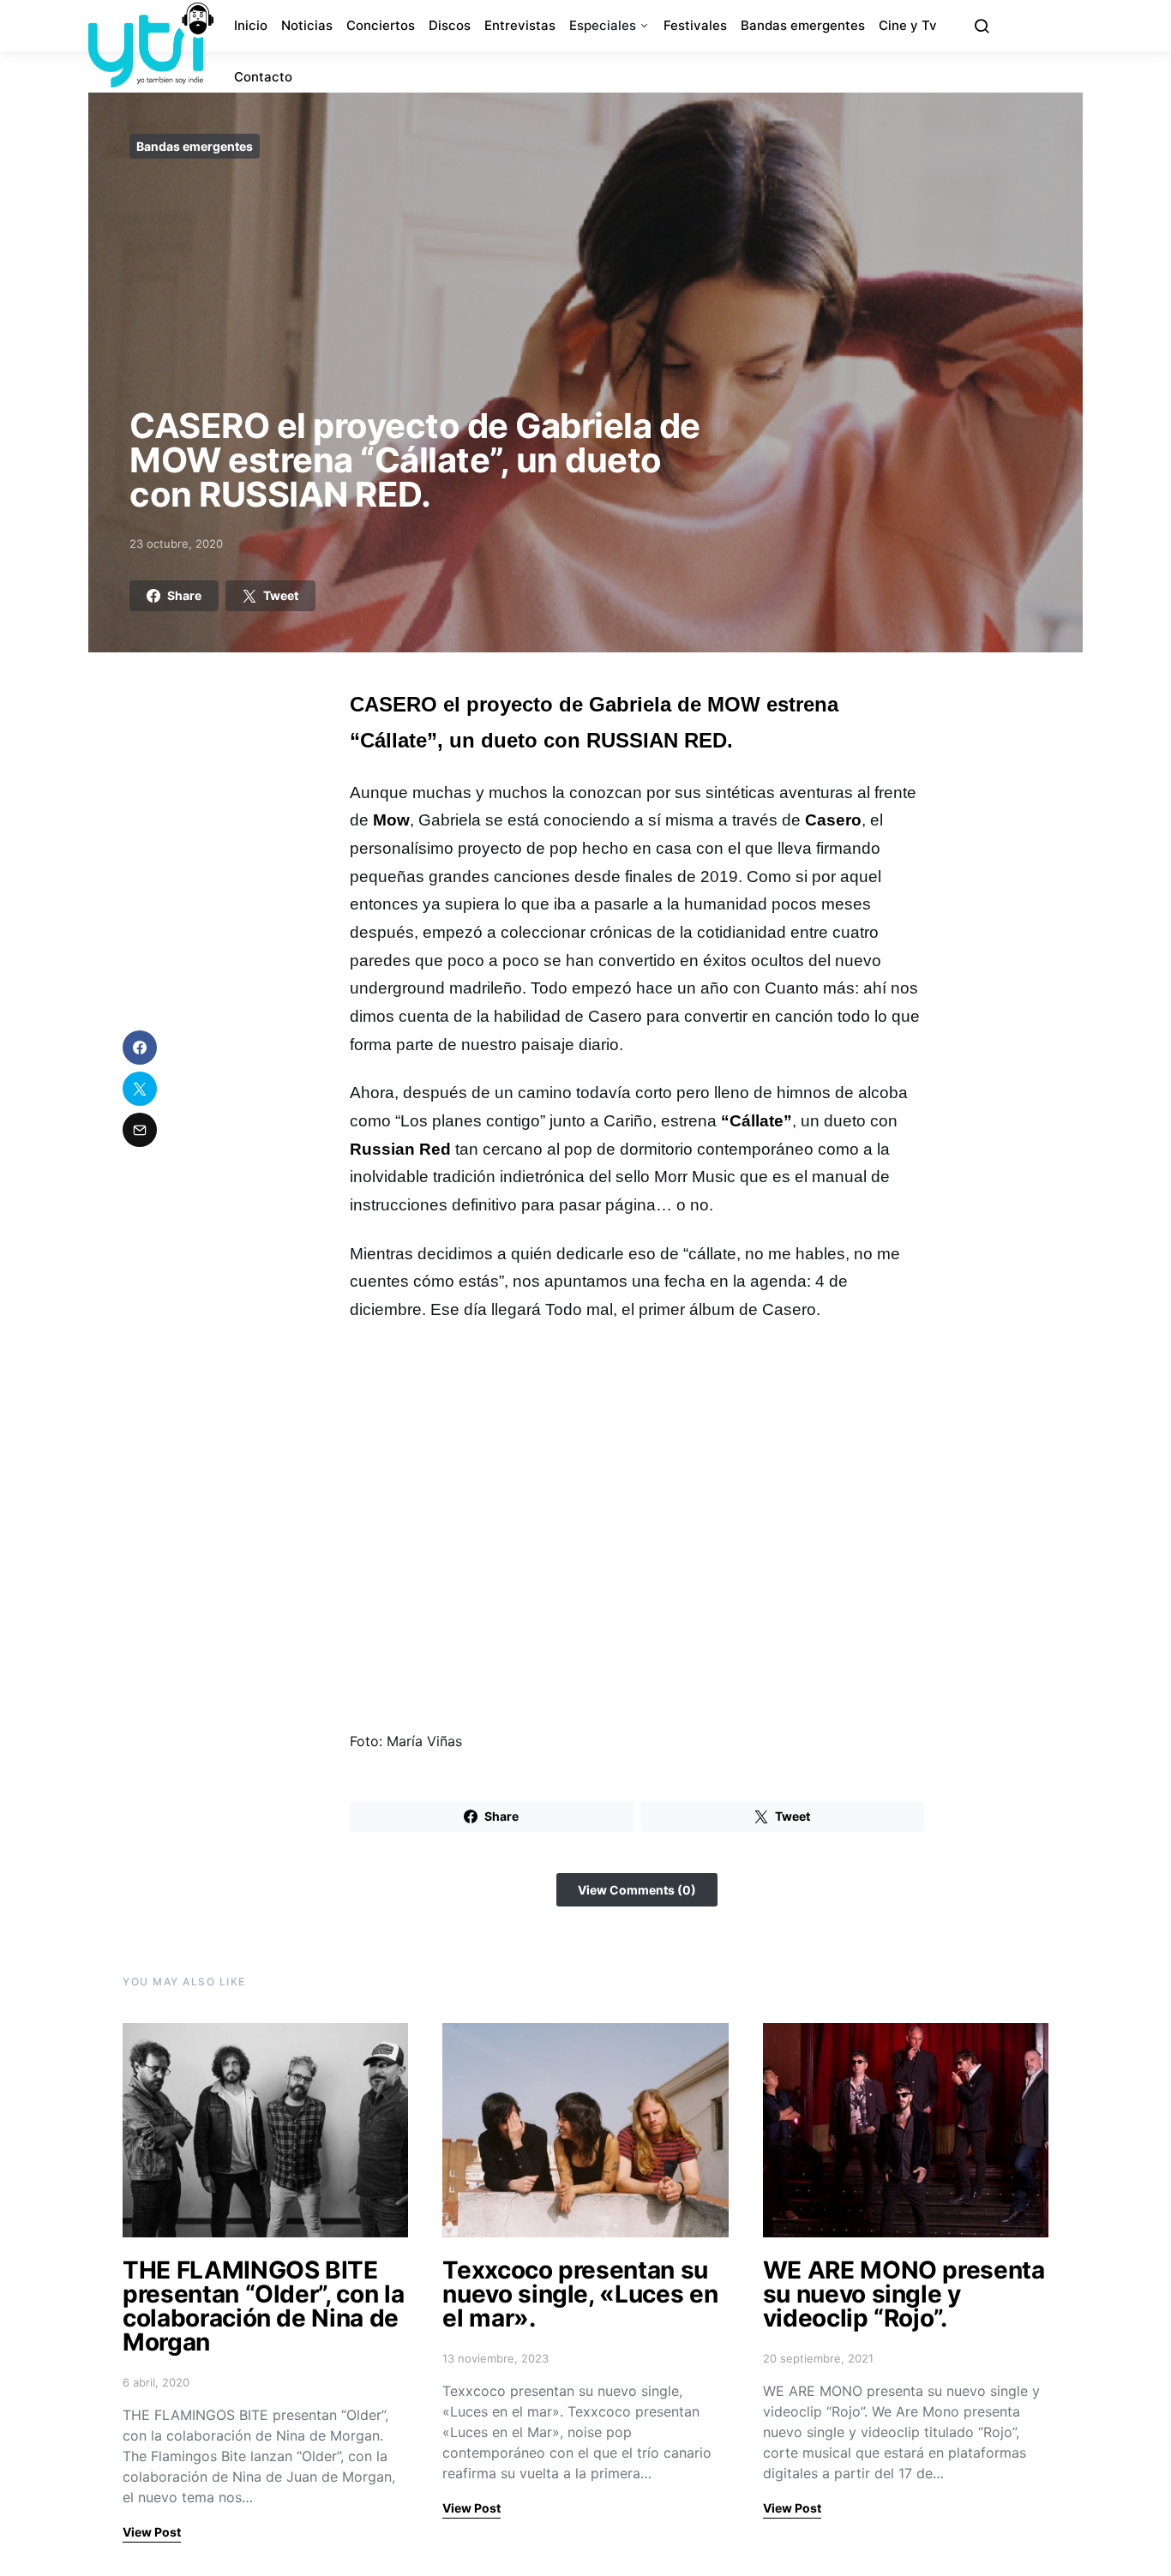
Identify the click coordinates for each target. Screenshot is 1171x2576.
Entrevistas (520, 25)
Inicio (251, 25)
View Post (152, 2532)
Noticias (307, 25)
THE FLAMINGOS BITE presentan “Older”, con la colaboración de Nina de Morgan (263, 2306)
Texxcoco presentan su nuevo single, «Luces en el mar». (580, 2294)
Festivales (695, 25)
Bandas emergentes (803, 25)
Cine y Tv (908, 25)
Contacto (263, 77)
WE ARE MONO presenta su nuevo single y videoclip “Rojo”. (904, 2294)
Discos (450, 25)
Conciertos (381, 25)
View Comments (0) (637, 1890)
